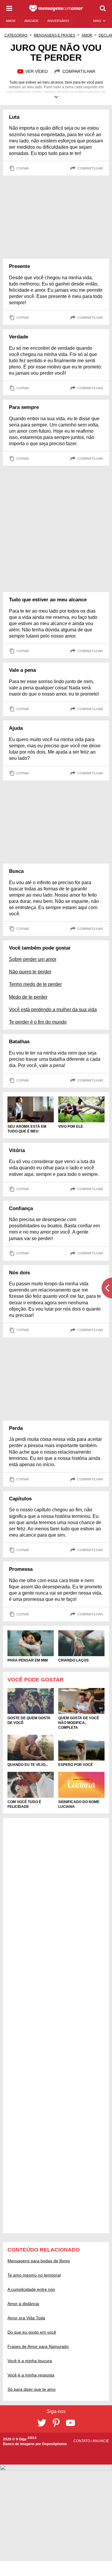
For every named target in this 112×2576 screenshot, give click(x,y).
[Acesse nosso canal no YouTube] (70, 2423)
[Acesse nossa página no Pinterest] (56, 2423)
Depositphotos (55, 2444)
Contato (82, 2441)
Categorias (16, 35)
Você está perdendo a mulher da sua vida (53, 1009)
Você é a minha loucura (30, 2361)
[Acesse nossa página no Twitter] (42, 2423)
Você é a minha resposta (31, 2375)
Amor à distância (23, 2304)
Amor (87, 35)
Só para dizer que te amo (32, 2389)
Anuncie (101, 2441)
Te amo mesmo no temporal (34, 2275)
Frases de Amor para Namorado (38, 2346)
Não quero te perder (30, 972)
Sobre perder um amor (33, 959)
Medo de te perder (28, 997)
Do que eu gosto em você (32, 2332)
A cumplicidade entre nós (31, 2289)
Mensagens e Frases (55, 35)
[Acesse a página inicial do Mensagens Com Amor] (56, 8)
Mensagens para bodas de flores (39, 2261)
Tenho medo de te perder (35, 984)
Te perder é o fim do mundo (38, 1022)
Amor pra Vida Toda (26, 2318)
